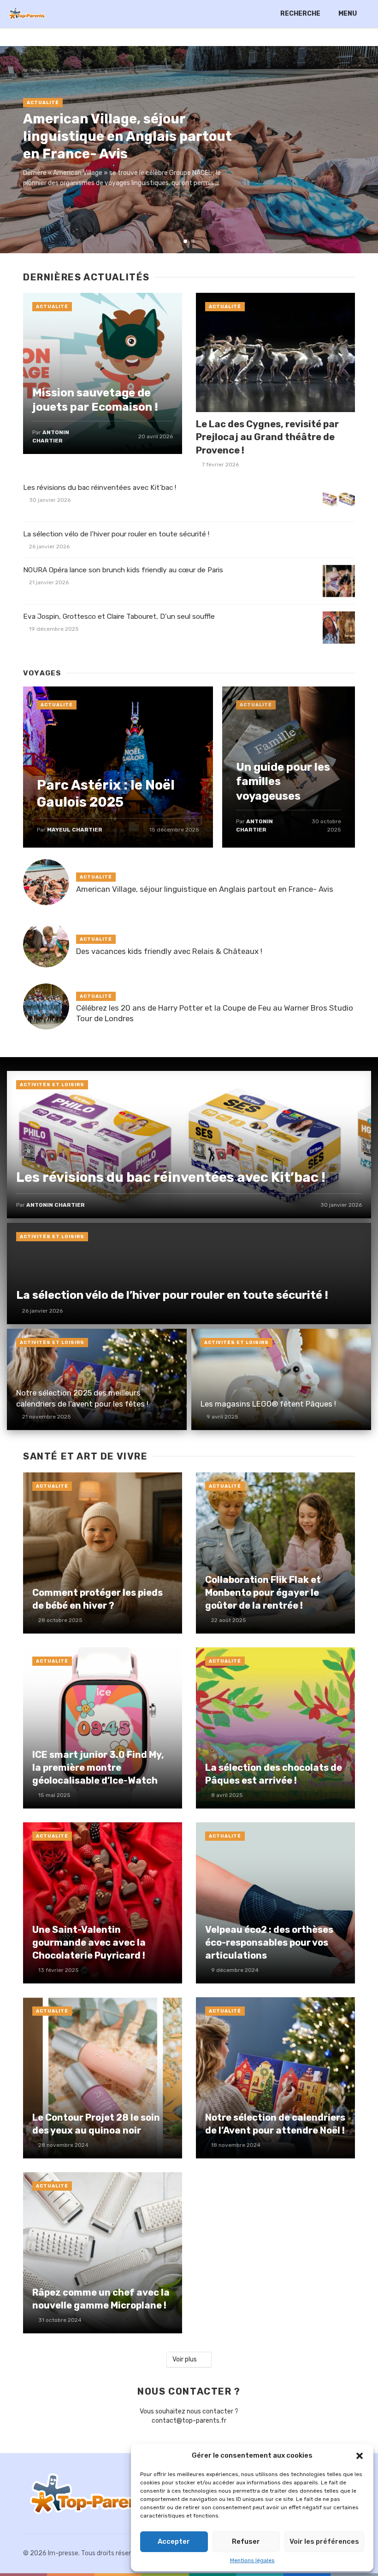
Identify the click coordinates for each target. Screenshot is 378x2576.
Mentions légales (252, 2560)
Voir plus (185, 2359)
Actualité (43, 103)
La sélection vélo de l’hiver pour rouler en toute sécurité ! (116, 534)
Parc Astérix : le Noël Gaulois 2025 (106, 794)
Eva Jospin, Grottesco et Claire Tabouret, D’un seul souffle (119, 616)
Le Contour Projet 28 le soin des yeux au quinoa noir (96, 2124)
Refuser (246, 2541)
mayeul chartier (75, 830)
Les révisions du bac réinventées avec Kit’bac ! (100, 488)
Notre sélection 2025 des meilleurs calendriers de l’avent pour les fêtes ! (82, 1398)
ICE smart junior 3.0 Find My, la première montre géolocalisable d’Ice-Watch (98, 1768)
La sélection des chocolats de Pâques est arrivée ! (274, 1774)
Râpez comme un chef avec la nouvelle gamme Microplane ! (101, 2299)
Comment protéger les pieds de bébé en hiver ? (97, 1599)
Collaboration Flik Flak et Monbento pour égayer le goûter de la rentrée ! (263, 1593)
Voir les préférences (324, 2541)
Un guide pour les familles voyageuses (283, 781)
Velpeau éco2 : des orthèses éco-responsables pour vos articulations (269, 1942)
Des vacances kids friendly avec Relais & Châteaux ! (169, 951)
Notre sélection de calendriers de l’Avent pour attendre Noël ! (275, 2124)
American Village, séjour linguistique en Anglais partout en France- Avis (127, 136)
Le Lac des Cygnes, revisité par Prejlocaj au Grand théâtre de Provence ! (267, 437)
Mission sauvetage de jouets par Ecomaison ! (95, 400)
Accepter (174, 2541)
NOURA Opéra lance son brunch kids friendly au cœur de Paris (123, 570)
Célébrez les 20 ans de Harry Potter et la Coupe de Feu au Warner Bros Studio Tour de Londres (215, 1013)
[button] (360, 2456)
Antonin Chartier (56, 1205)
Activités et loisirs (52, 1085)
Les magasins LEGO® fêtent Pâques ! (268, 1404)
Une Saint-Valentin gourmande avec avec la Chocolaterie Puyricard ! (89, 1942)
